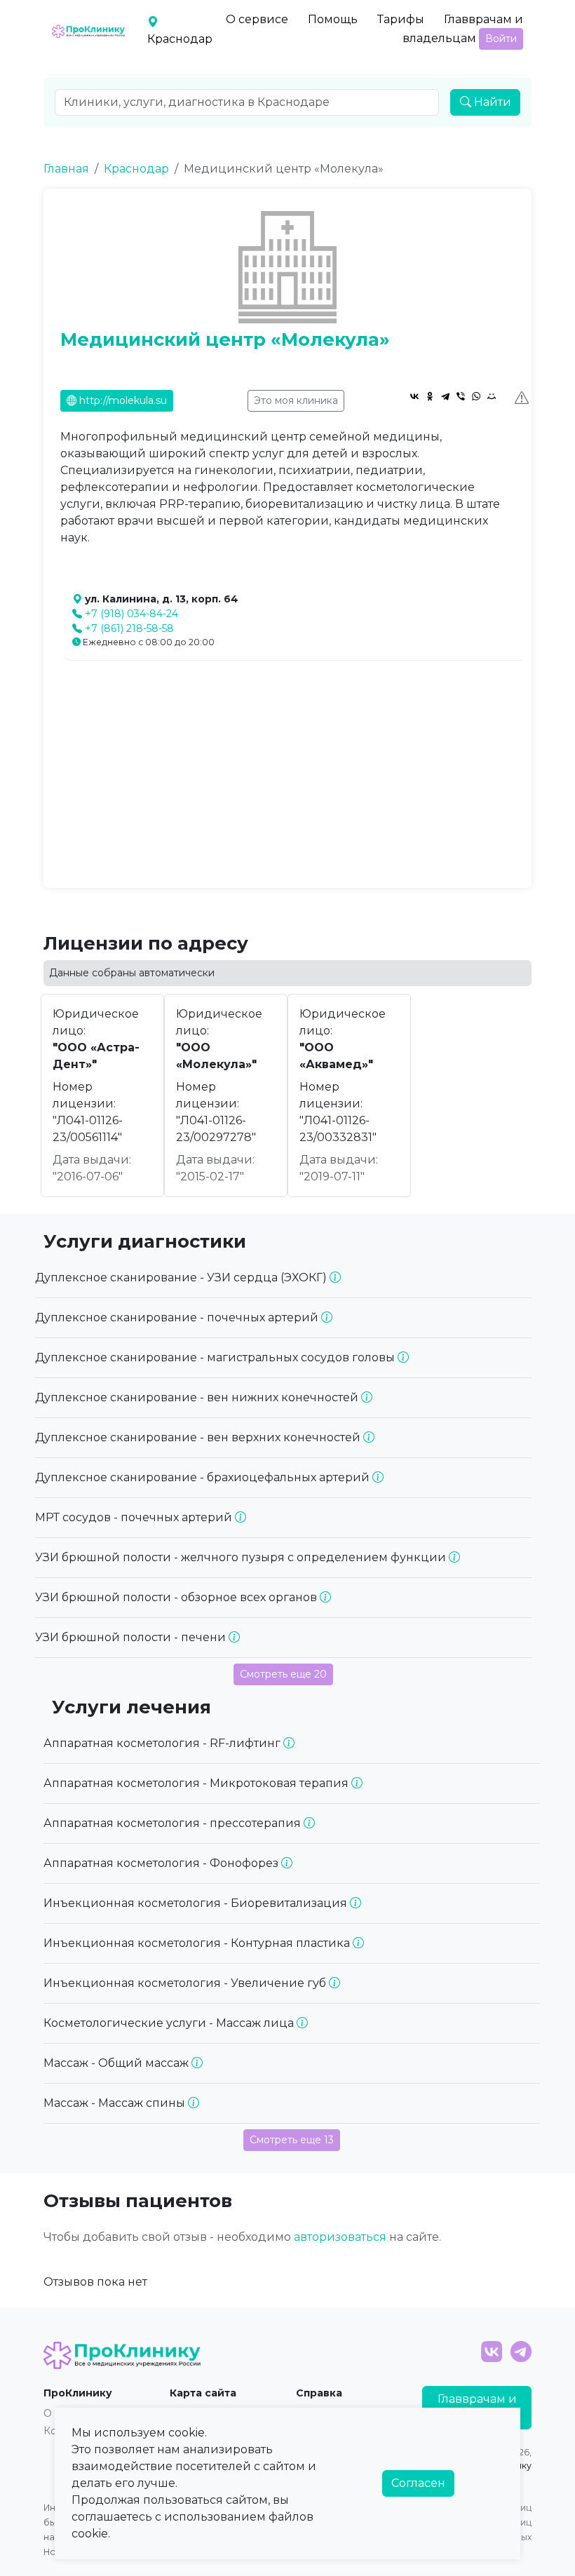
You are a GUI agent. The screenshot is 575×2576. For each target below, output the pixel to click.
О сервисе (257, 19)
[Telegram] (445, 396)
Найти (491, 102)
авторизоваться (340, 2237)
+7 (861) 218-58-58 (129, 628)
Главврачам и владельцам (463, 29)
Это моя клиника (296, 400)
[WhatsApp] (476, 396)
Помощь (333, 19)
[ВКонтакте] (414, 396)
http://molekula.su (122, 400)
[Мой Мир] (492, 396)
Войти (501, 39)
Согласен (418, 2483)
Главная (66, 169)
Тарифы (401, 19)
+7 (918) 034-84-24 (131, 614)
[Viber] (461, 396)
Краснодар (136, 169)
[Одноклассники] (430, 396)
